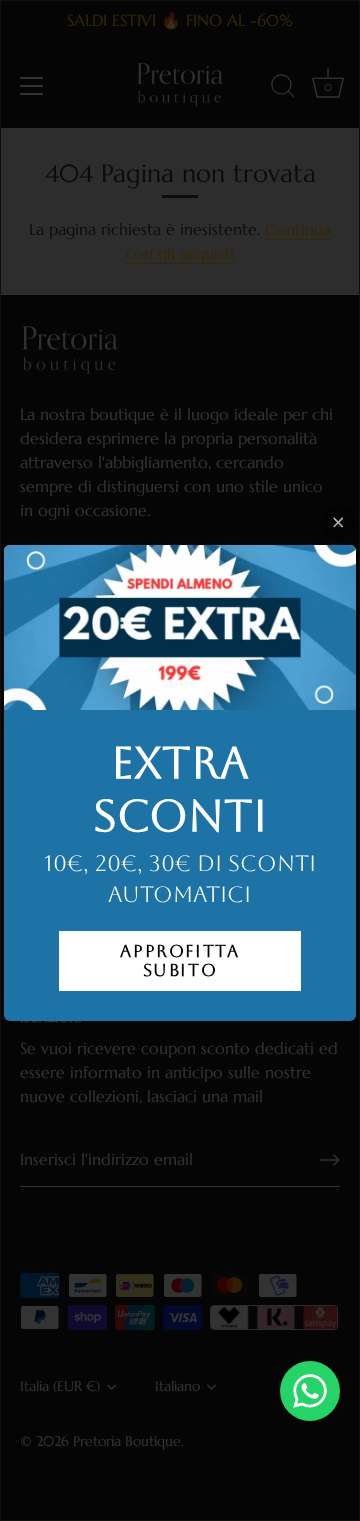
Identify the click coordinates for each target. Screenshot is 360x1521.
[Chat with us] (310, 1391)
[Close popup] (338, 522)
